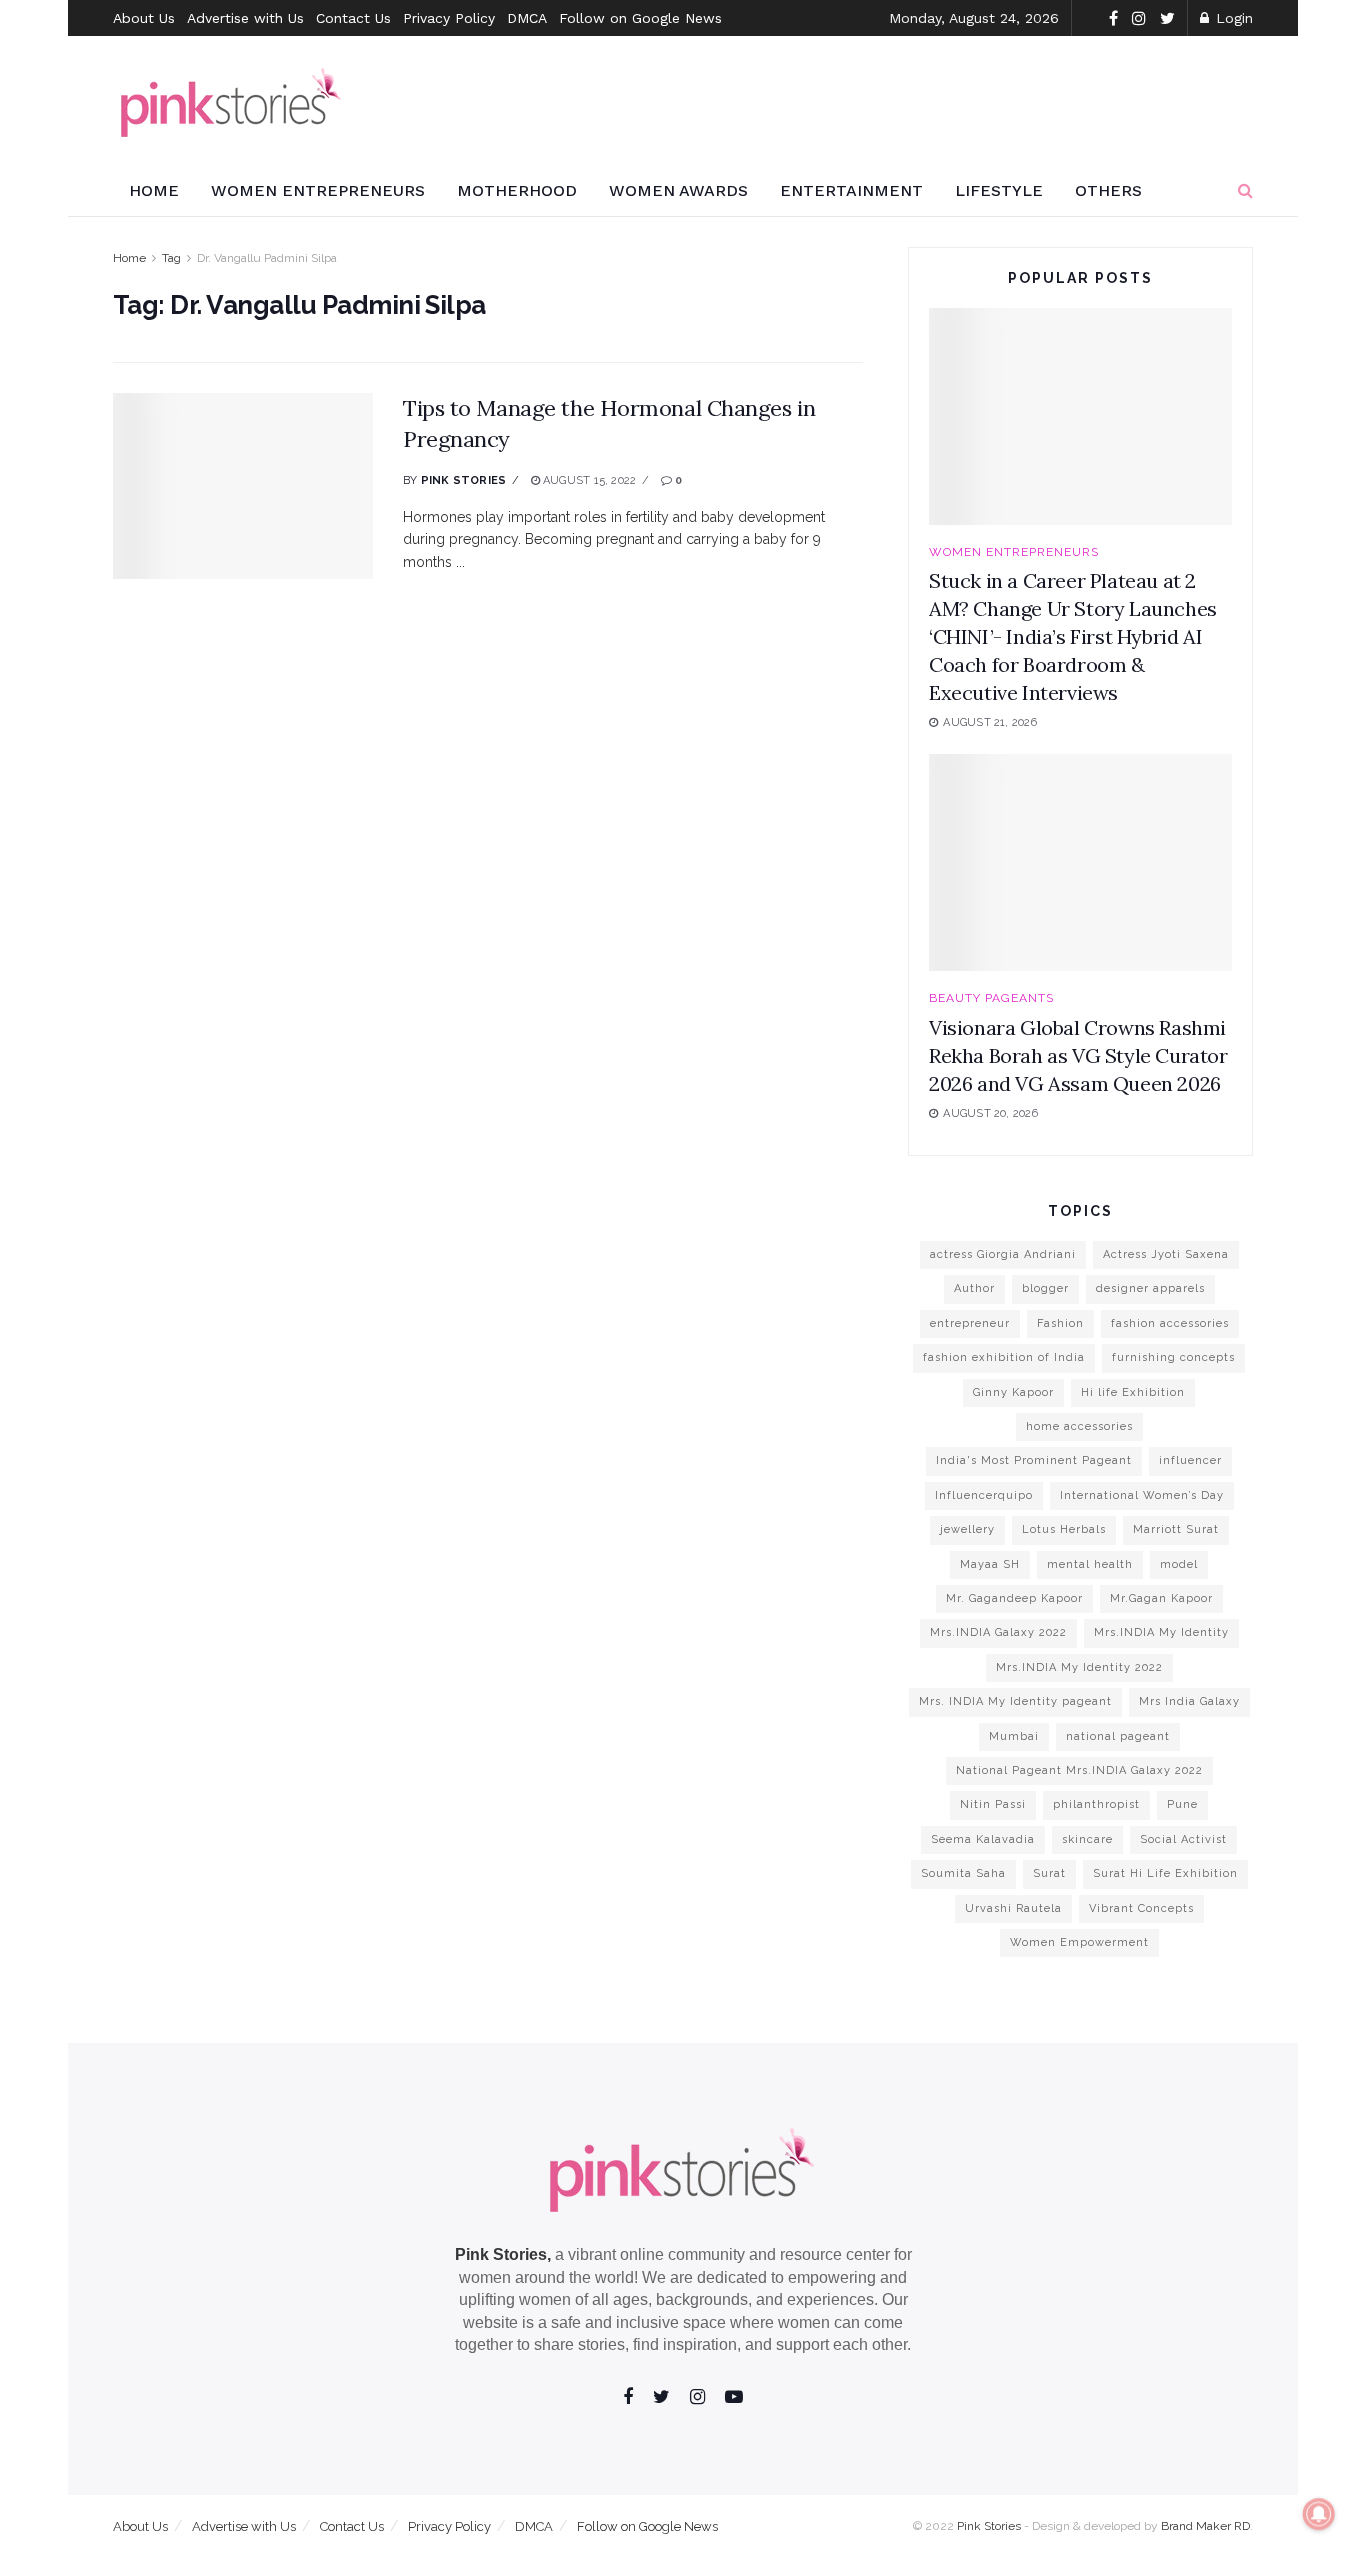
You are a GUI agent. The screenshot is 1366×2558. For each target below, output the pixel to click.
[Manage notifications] (1319, 2514)
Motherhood (517, 190)
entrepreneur (970, 1323)
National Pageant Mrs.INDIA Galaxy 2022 (1079, 1770)
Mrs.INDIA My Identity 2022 (1079, 1667)
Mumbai (1014, 1736)
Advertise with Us (245, 18)
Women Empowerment (1079, 1942)
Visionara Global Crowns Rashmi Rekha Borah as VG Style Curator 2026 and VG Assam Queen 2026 (1078, 1055)
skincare (1087, 1839)
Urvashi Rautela (1013, 1908)
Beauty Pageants (991, 998)
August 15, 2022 (588, 480)
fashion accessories (1170, 1323)
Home (154, 190)
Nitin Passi (993, 1804)
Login (1232, 18)
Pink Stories (464, 480)
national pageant (1118, 1736)
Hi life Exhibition (1133, 1392)
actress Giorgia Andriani (1003, 1254)
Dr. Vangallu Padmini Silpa (267, 258)
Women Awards (678, 190)
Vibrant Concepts (1141, 1908)
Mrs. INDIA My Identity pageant (1015, 1701)
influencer (1190, 1460)
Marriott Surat (1176, 1529)
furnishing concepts (1173, 1357)
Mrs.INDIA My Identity (1161, 1632)
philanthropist (1096, 1804)
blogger (1045, 1288)
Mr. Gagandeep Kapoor (1014, 1598)
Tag (171, 258)
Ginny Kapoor (1013, 1392)
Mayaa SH (990, 1564)
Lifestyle (999, 190)
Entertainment (851, 190)
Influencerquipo (984, 1495)
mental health (1090, 1564)
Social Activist (1183, 1839)
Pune (1182, 1804)
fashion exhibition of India (1004, 1357)
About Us (144, 18)
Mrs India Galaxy (1189, 1701)
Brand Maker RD (1205, 2526)
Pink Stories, (503, 2254)
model (1179, 1564)
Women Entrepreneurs (318, 190)
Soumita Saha (963, 1873)
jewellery (967, 1529)
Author (974, 1288)
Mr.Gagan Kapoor (1161, 1598)
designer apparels (1150, 1288)
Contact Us (353, 18)
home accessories (1079, 1426)
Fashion (1060, 1323)
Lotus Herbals (1064, 1529)
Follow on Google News (640, 18)
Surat (1049, 1873)
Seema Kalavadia (983, 1839)
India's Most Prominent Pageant (1034, 1460)
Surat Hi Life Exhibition (1165, 1873)
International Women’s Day (1142, 1495)
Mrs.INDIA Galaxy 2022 (998, 1632)
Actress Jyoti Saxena (1166, 1254)
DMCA (527, 18)
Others (1108, 190)
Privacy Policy (449, 18)
